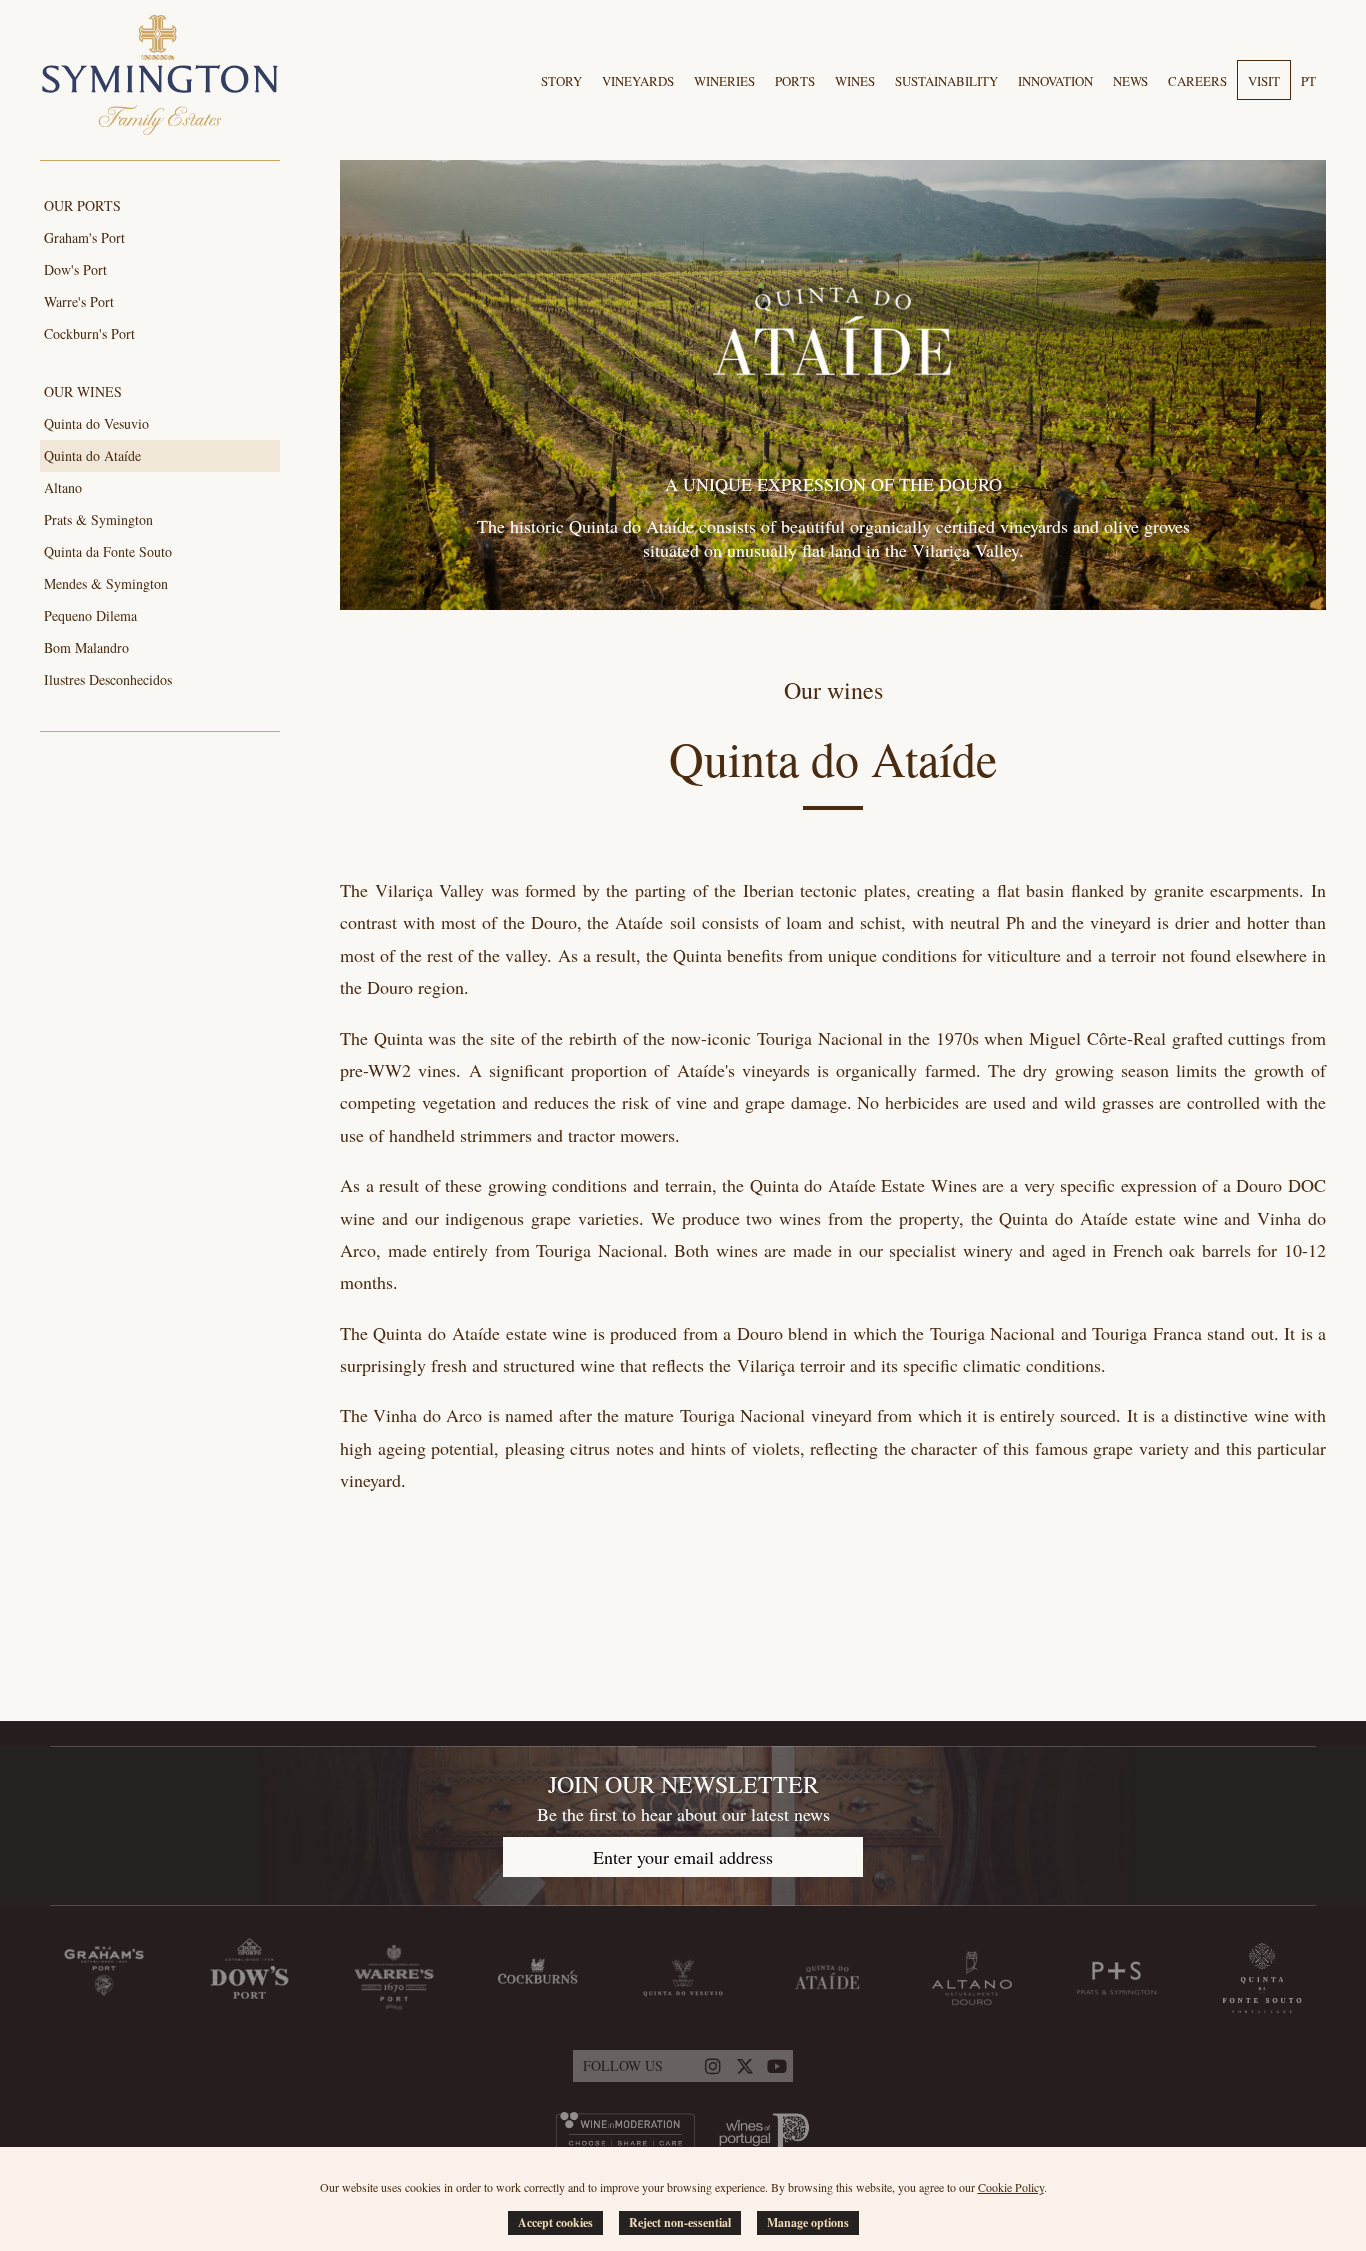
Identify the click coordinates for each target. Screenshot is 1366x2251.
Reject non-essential (680, 2222)
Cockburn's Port (89, 333)
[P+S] (1117, 1978)
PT (1308, 81)
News (1130, 81)
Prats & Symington (98, 519)
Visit (1264, 81)
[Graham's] (104, 1978)
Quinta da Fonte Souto (108, 551)
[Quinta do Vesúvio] (683, 1978)
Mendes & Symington (106, 583)
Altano (63, 487)
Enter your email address (683, 1857)
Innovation (1055, 81)
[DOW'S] (249, 1978)
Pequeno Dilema (90, 615)
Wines (855, 81)
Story (561, 81)
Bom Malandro (86, 647)
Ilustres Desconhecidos (108, 679)
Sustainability (946, 81)
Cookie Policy (1011, 2187)
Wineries (724, 81)
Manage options (808, 2222)
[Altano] (972, 1978)
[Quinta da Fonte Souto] (1262, 1978)
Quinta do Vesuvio (96, 423)
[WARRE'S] (394, 1978)
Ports (795, 81)
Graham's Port (84, 237)
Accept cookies (555, 2222)
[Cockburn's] (538, 1978)
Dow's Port (75, 269)
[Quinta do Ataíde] (828, 1978)
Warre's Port (79, 301)
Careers (1197, 81)
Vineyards (638, 81)
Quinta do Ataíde (92, 455)
